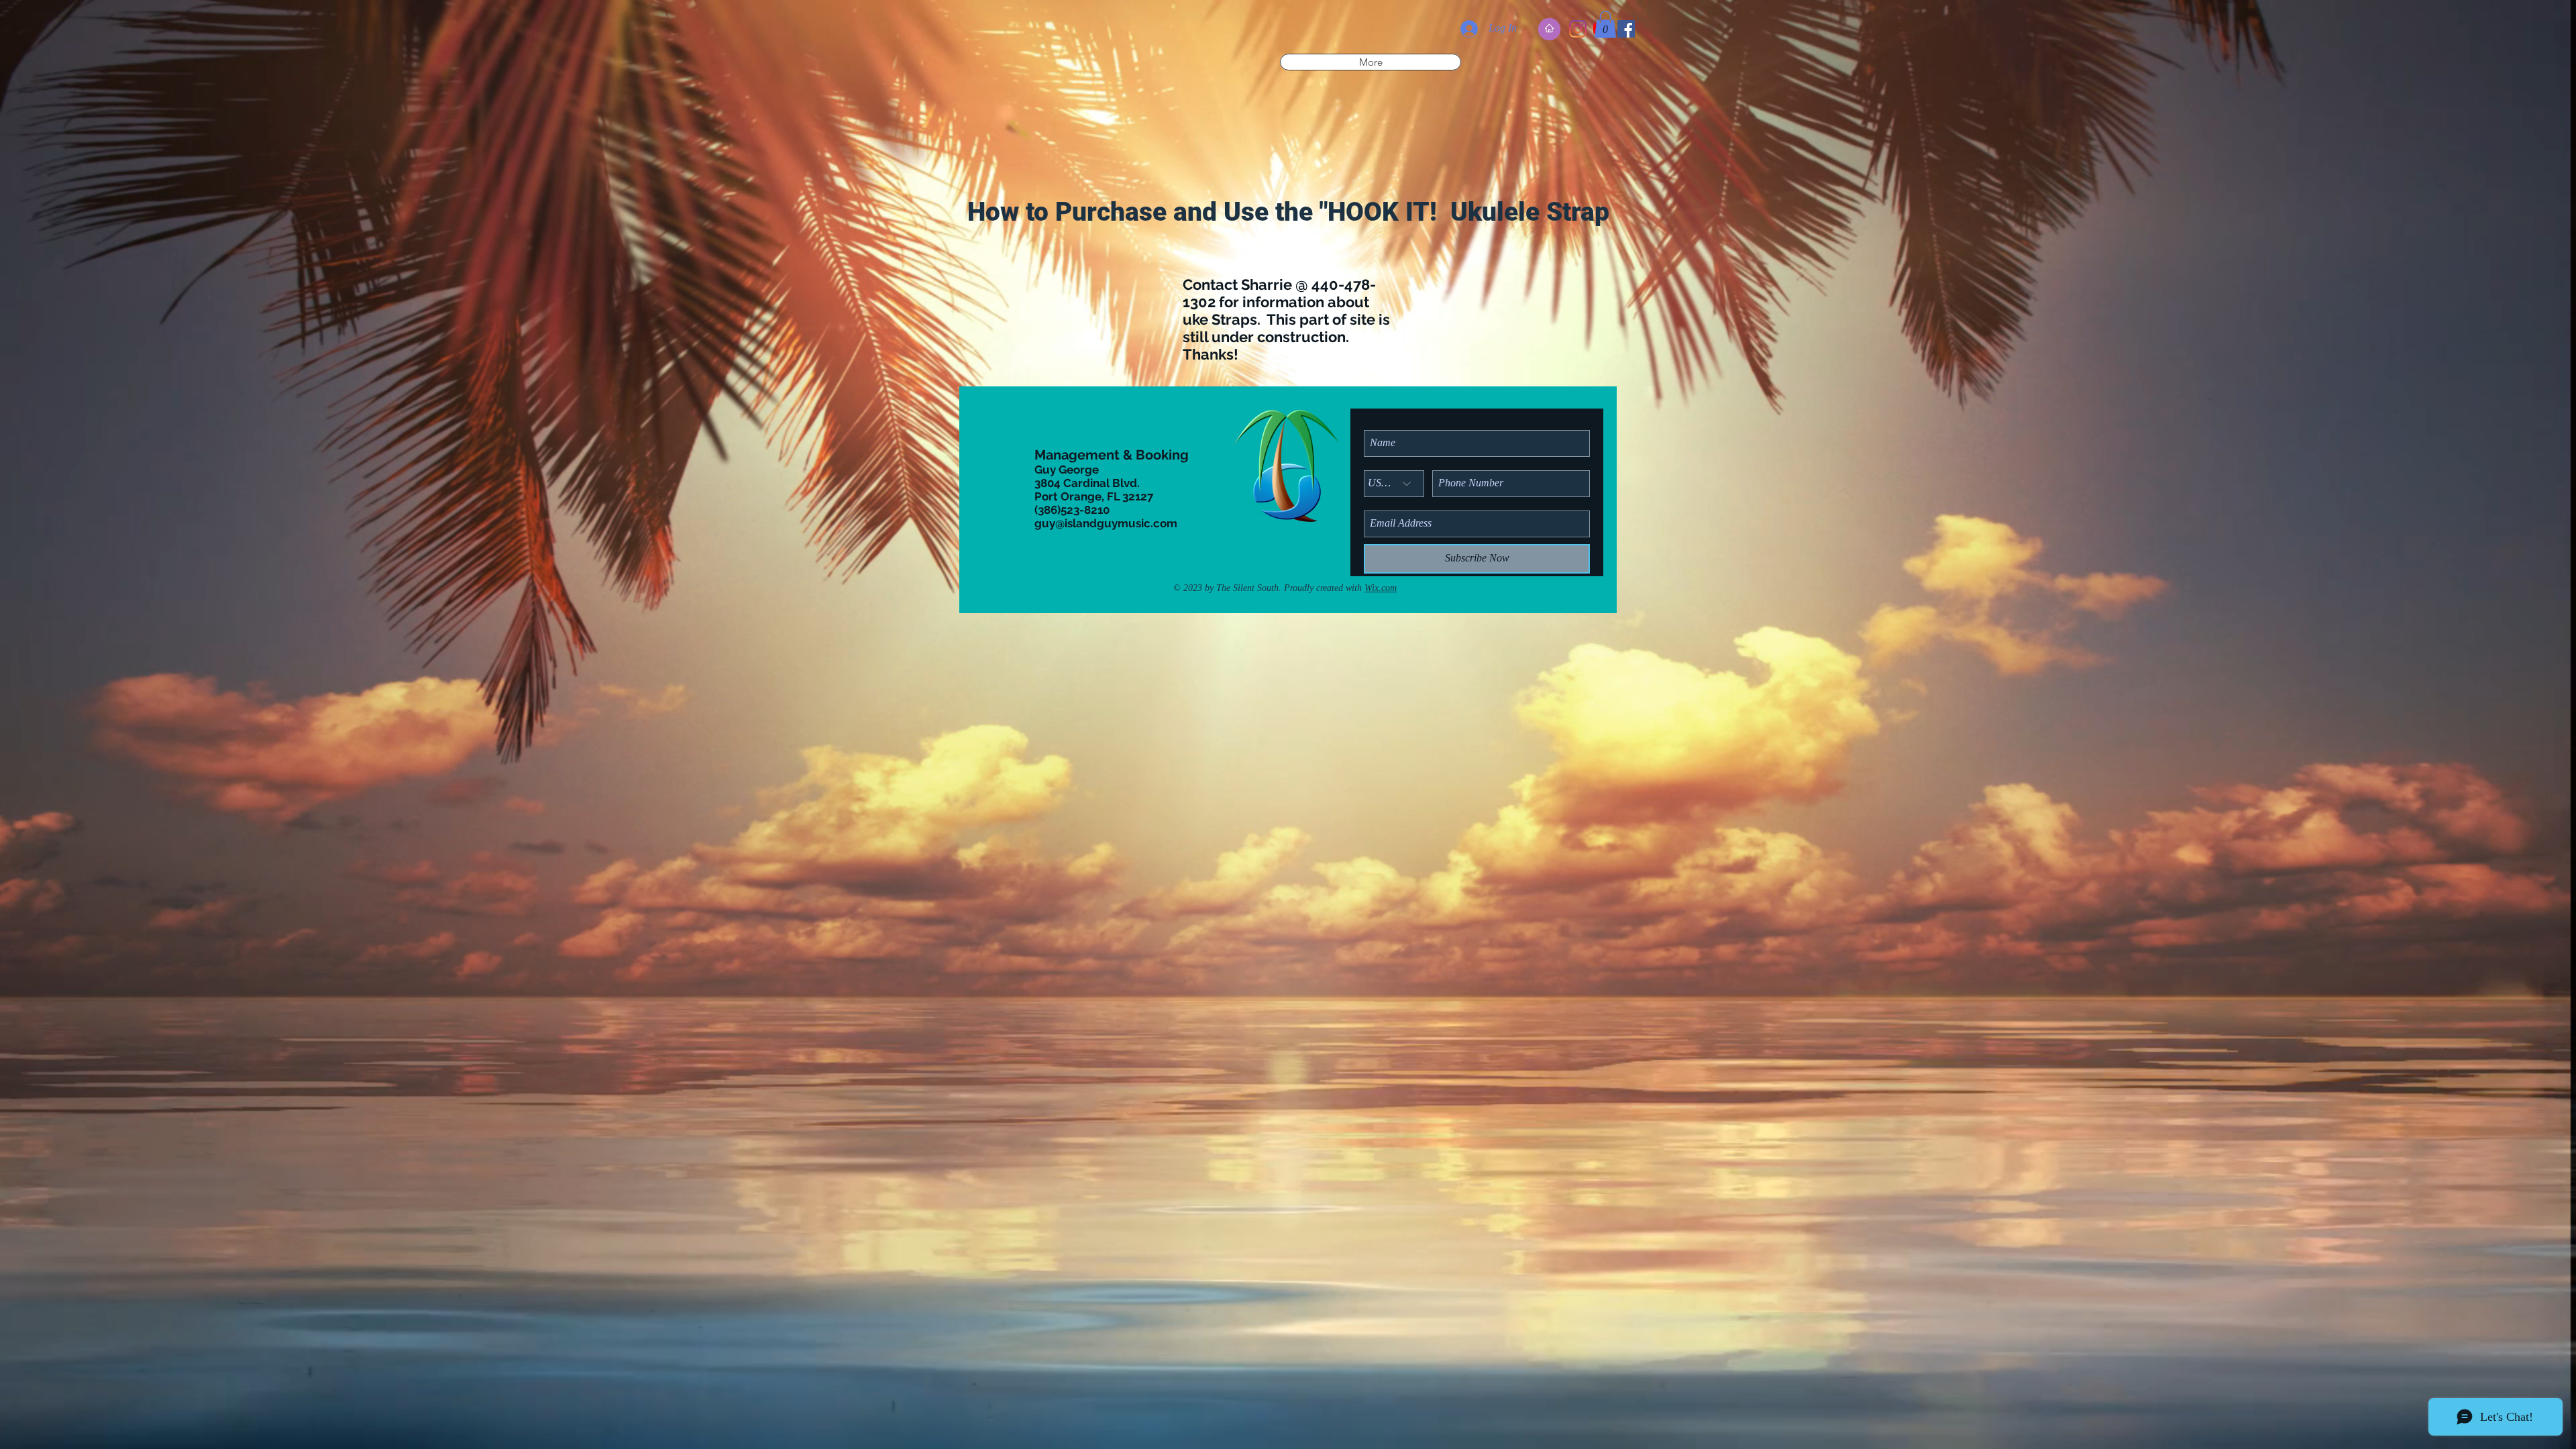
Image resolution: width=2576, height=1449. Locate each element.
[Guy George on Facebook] (1626, 29)
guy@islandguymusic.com (1106, 523)
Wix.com (1381, 588)
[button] (1605, 24)
